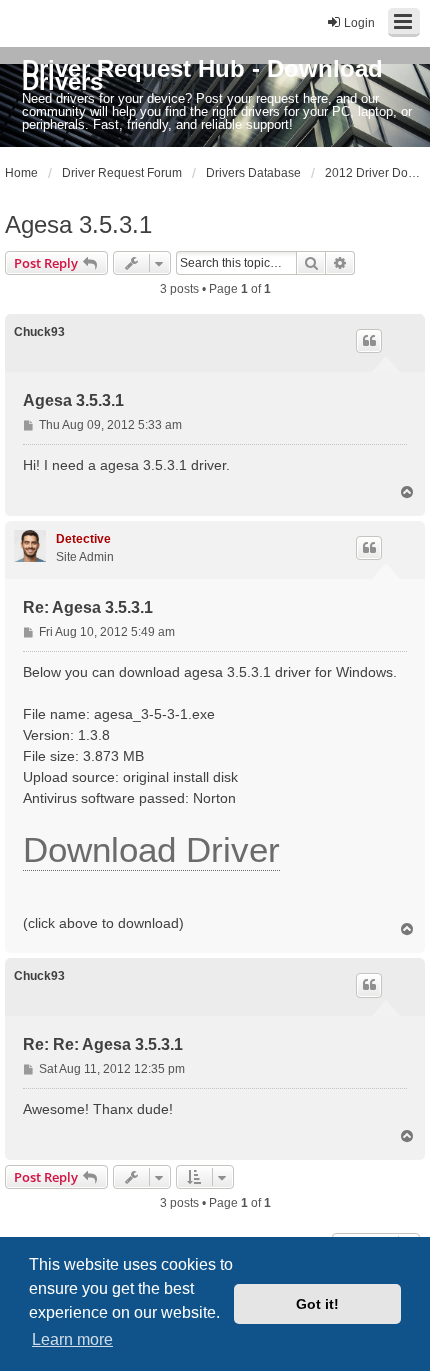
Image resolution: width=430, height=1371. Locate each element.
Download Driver (151, 849)
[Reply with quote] (369, 341)
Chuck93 (39, 332)
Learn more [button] (72, 1339)
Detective (83, 539)
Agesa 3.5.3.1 (78, 224)
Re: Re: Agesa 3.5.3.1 (103, 1044)
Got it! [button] (317, 1304)
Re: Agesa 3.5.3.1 (88, 607)
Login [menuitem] (359, 23)
